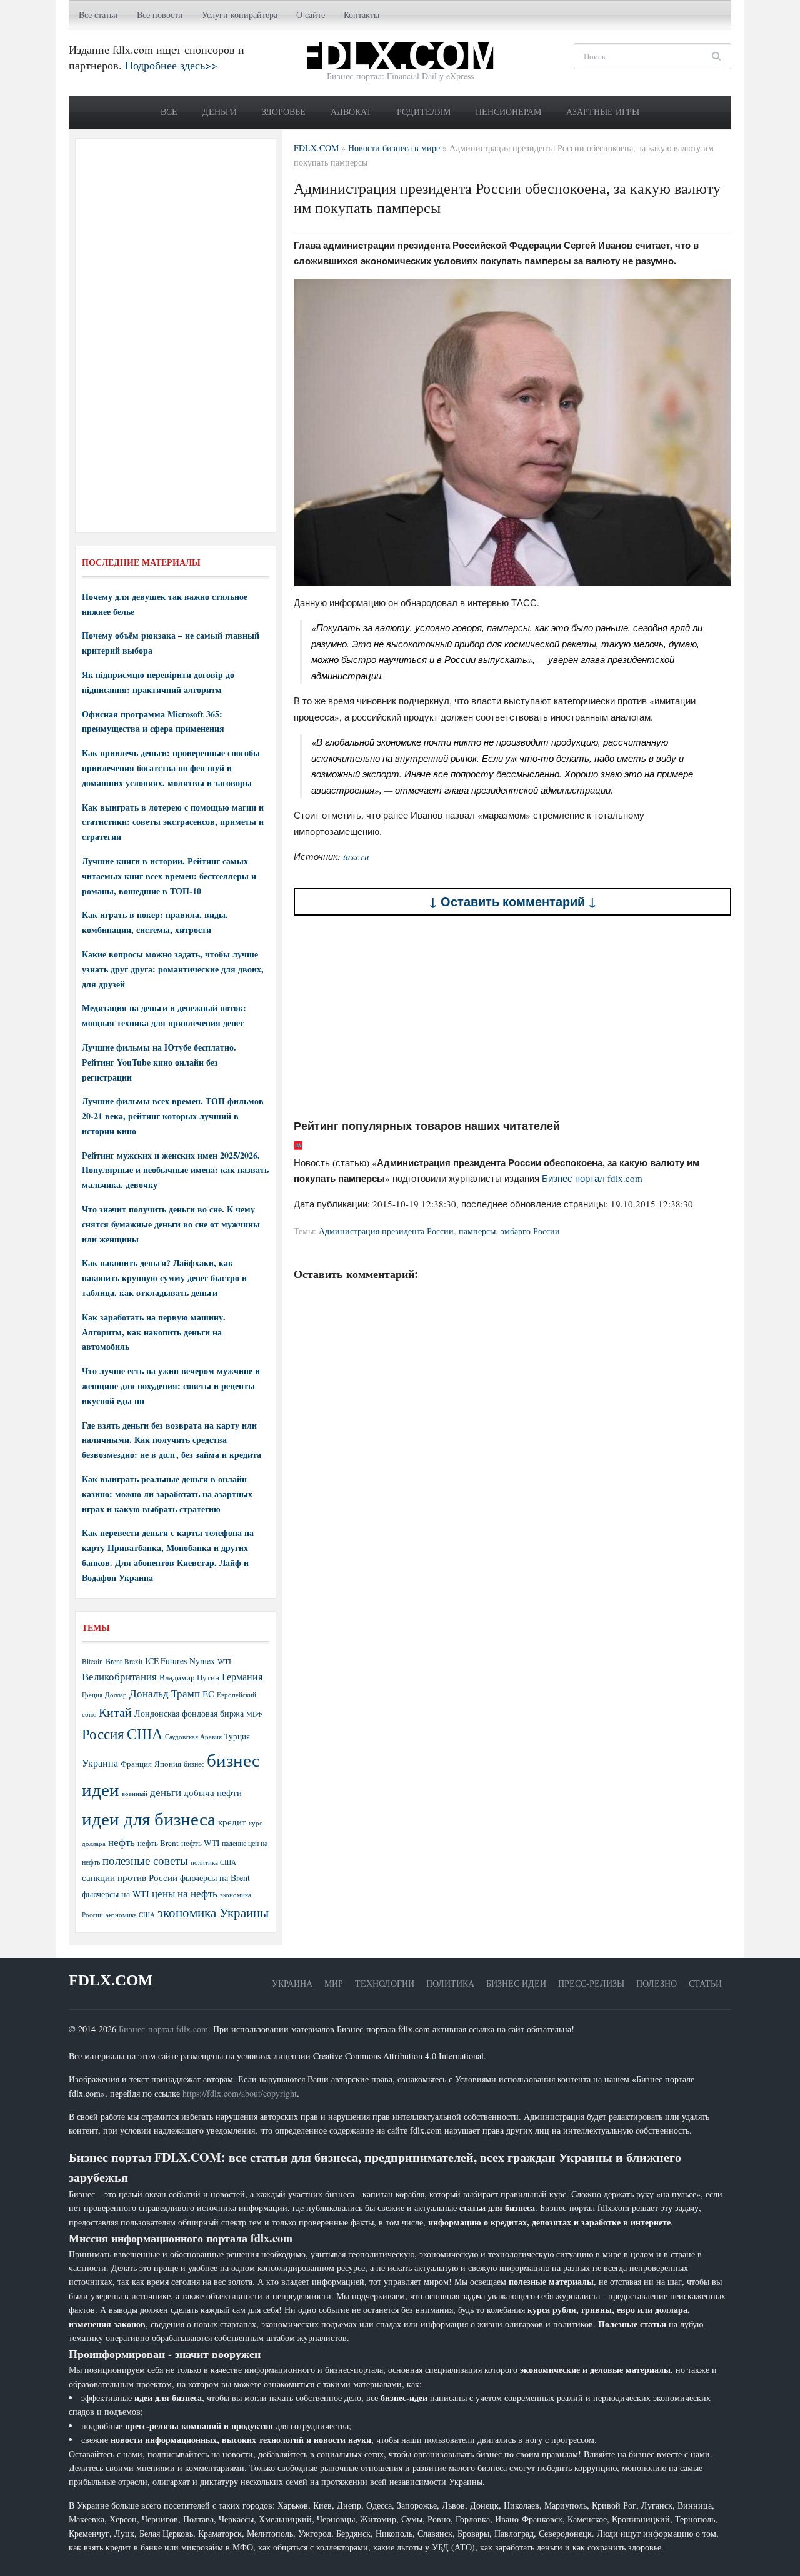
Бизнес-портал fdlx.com (163, 2029)
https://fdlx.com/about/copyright (240, 2093)
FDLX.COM (111, 1980)
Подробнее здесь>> (171, 65)
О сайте (311, 15)
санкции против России (130, 1877)
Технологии (385, 1983)
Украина (100, 1763)
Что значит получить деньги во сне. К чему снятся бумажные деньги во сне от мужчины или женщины (171, 1224)
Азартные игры (603, 112)
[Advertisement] (512, 1017)
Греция (92, 1695)
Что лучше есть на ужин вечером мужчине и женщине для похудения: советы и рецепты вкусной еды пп (171, 1386)
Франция (136, 1764)
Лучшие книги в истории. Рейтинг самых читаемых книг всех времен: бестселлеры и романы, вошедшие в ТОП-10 (169, 876)
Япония (168, 1764)
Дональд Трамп (165, 1693)
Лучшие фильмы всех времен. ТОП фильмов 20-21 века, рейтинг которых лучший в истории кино (173, 1116)
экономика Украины (213, 1912)
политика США (213, 1862)
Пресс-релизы (591, 1983)
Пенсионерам (508, 112)
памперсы (477, 1231)
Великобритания (119, 1676)
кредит (232, 1822)
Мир (334, 1983)
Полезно (657, 1983)
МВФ (254, 1714)
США (145, 1734)
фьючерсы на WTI (116, 1894)
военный (135, 1794)
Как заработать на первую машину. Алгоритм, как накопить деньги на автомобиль (154, 1332)
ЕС (208, 1694)
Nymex (202, 1661)
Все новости (160, 15)
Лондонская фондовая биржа (189, 1713)
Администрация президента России (386, 1231)
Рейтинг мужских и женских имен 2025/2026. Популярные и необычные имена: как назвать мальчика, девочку (175, 1170)
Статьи (705, 1983)
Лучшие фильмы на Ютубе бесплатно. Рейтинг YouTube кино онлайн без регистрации (159, 1062)
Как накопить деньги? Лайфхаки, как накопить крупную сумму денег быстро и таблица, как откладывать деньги (164, 1278)
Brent (114, 1661)
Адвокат (351, 112)
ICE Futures (166, 1661)
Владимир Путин (189, 1677)
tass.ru (356, 856)
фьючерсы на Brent (215, 1878)
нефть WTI (200, 1843)
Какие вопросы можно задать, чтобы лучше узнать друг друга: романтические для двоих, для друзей (173, 969)
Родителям (424, 112)
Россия (103, 1734)
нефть (122, 1842)
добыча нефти (213, 1792)
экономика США (130, 1915)
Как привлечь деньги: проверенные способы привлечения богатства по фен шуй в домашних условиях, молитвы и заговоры (171, 768)
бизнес (194, 1764)
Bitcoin (92, 1661)
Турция (237, 1736)
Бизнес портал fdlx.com (592, 1178)
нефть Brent (158, 1843)
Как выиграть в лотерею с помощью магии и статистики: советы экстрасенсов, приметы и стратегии (173, 822)
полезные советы (145, 1860)
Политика (450, 1983)
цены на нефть (185, 1893)
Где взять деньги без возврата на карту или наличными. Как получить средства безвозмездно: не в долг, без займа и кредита (172, 1440)
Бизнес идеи (516, 1983)
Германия (242, 1677)
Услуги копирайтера (240, 15)
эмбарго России (530, 1231)
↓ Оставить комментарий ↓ (513, 901)
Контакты (362, 15)
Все (169, 112)
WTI (224, 1661)
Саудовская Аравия (193, 1737)
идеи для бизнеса (149, 1818)
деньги (166, 1792)
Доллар (116, 1695)
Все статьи (98, 15)
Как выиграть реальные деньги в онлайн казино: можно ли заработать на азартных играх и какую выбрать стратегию (167, 1494)
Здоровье (284, 112)
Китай (115, 1712)
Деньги (220, 112)
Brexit (133, 1661)
